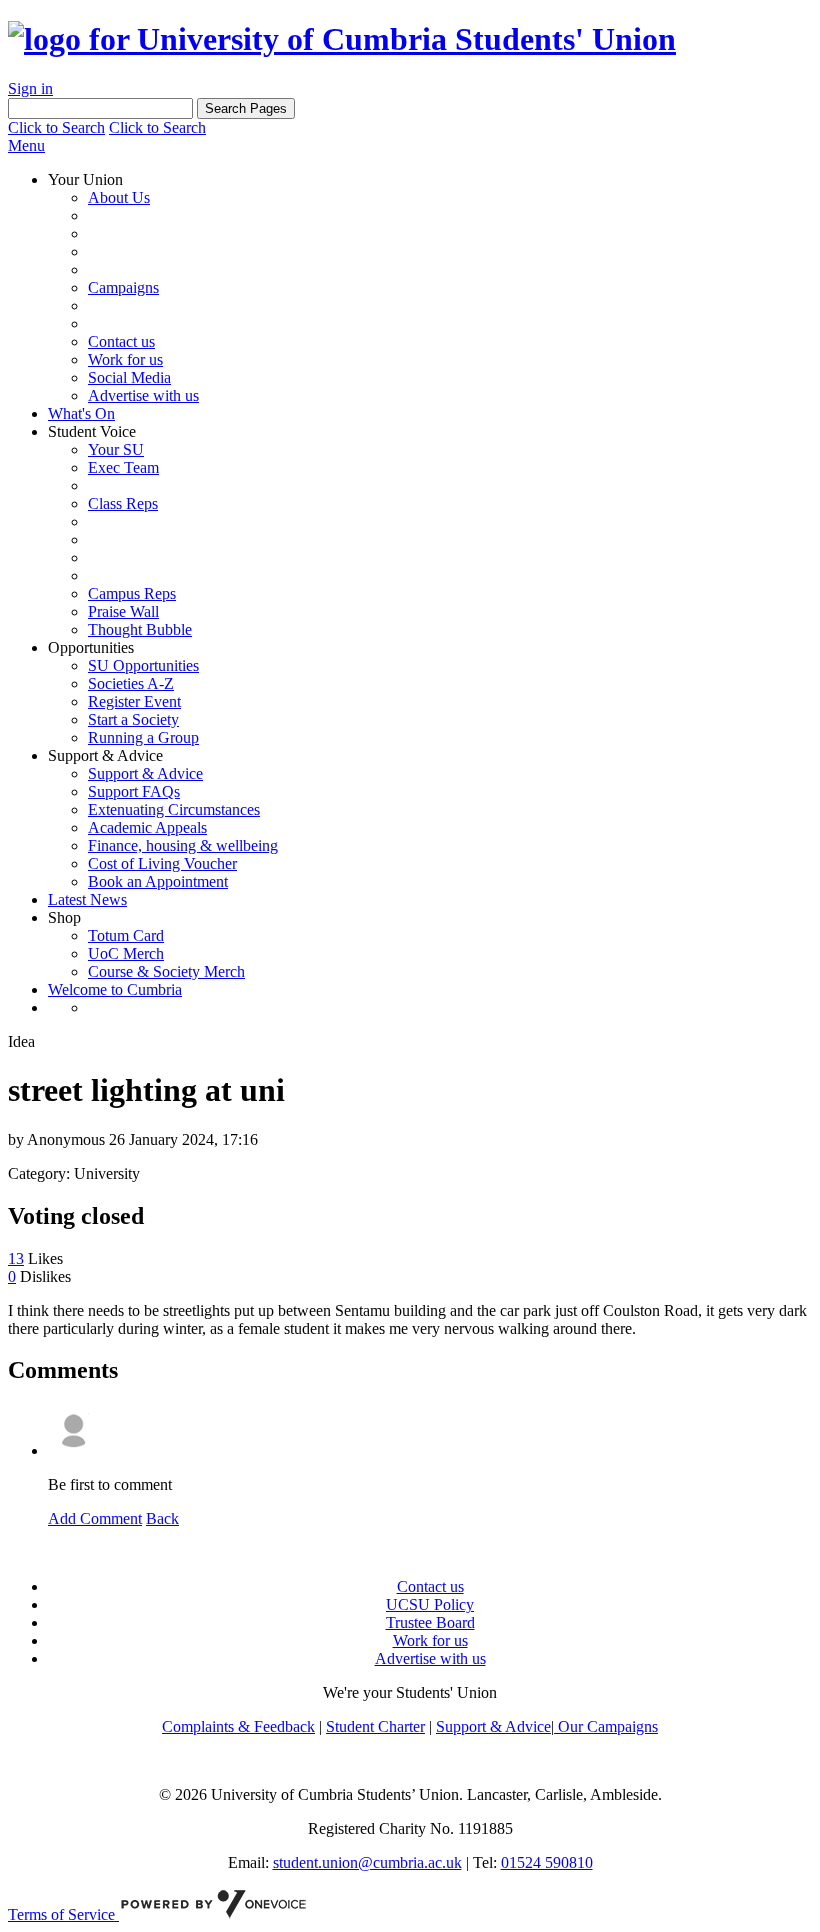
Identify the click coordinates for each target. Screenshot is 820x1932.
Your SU (116, 449)
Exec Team (123, 467)
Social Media (129, 377)
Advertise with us (143, 395)
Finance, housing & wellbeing (183, 845)
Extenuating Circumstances (174, 809)
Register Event (134, 701)
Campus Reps (132, 593)
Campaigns (123, 287)
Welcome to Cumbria (115, 989)
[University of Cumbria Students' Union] (342, 39)
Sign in (30, 88)
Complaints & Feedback (238, 1726)
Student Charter (375, 1726)
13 (16, 1258)
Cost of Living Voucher (162, 863)
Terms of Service (63, 1914)
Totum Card (126, 935)
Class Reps (123, 503)
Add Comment (95, 1518)
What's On (81, 413)
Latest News (87, 899)
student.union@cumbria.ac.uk (367, 1862)
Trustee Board (430, 1622)
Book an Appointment (158, 881)
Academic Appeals (147, 827)
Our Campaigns (606, 1726)
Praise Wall (123, 611)
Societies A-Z (131, 683)
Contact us (121, 341)
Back (162, 1518)
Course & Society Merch (166, 971)
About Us (119, 197)
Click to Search (56, 127)
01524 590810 (547, 1862)
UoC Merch (126, 953)
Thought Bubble (140, 629)
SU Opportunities (143, 665)
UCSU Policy (430, 1604)
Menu (26, 145)
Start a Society (133, 719)
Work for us (125, 359)
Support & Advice (145, 773)
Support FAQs (134, 791)
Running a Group (143, 737)
